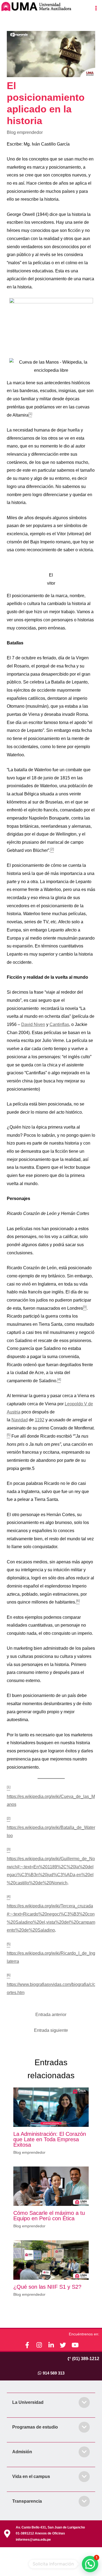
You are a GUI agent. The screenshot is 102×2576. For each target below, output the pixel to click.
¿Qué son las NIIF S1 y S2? (47, 2287)
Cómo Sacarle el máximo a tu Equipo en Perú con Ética (49, 2216)
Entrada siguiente (51, 2030)
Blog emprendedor (25, 132)
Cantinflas (59, 1024)
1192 (40, 1420)
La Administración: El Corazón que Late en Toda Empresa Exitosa (50, 2139)
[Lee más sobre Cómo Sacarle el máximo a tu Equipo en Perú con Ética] (51, 2186)
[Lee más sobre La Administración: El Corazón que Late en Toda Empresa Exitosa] (51, 2107)
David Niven (33, 1024)
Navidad (20, 1420)
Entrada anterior (51, 2015)
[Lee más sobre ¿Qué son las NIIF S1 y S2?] (51, 2260)
